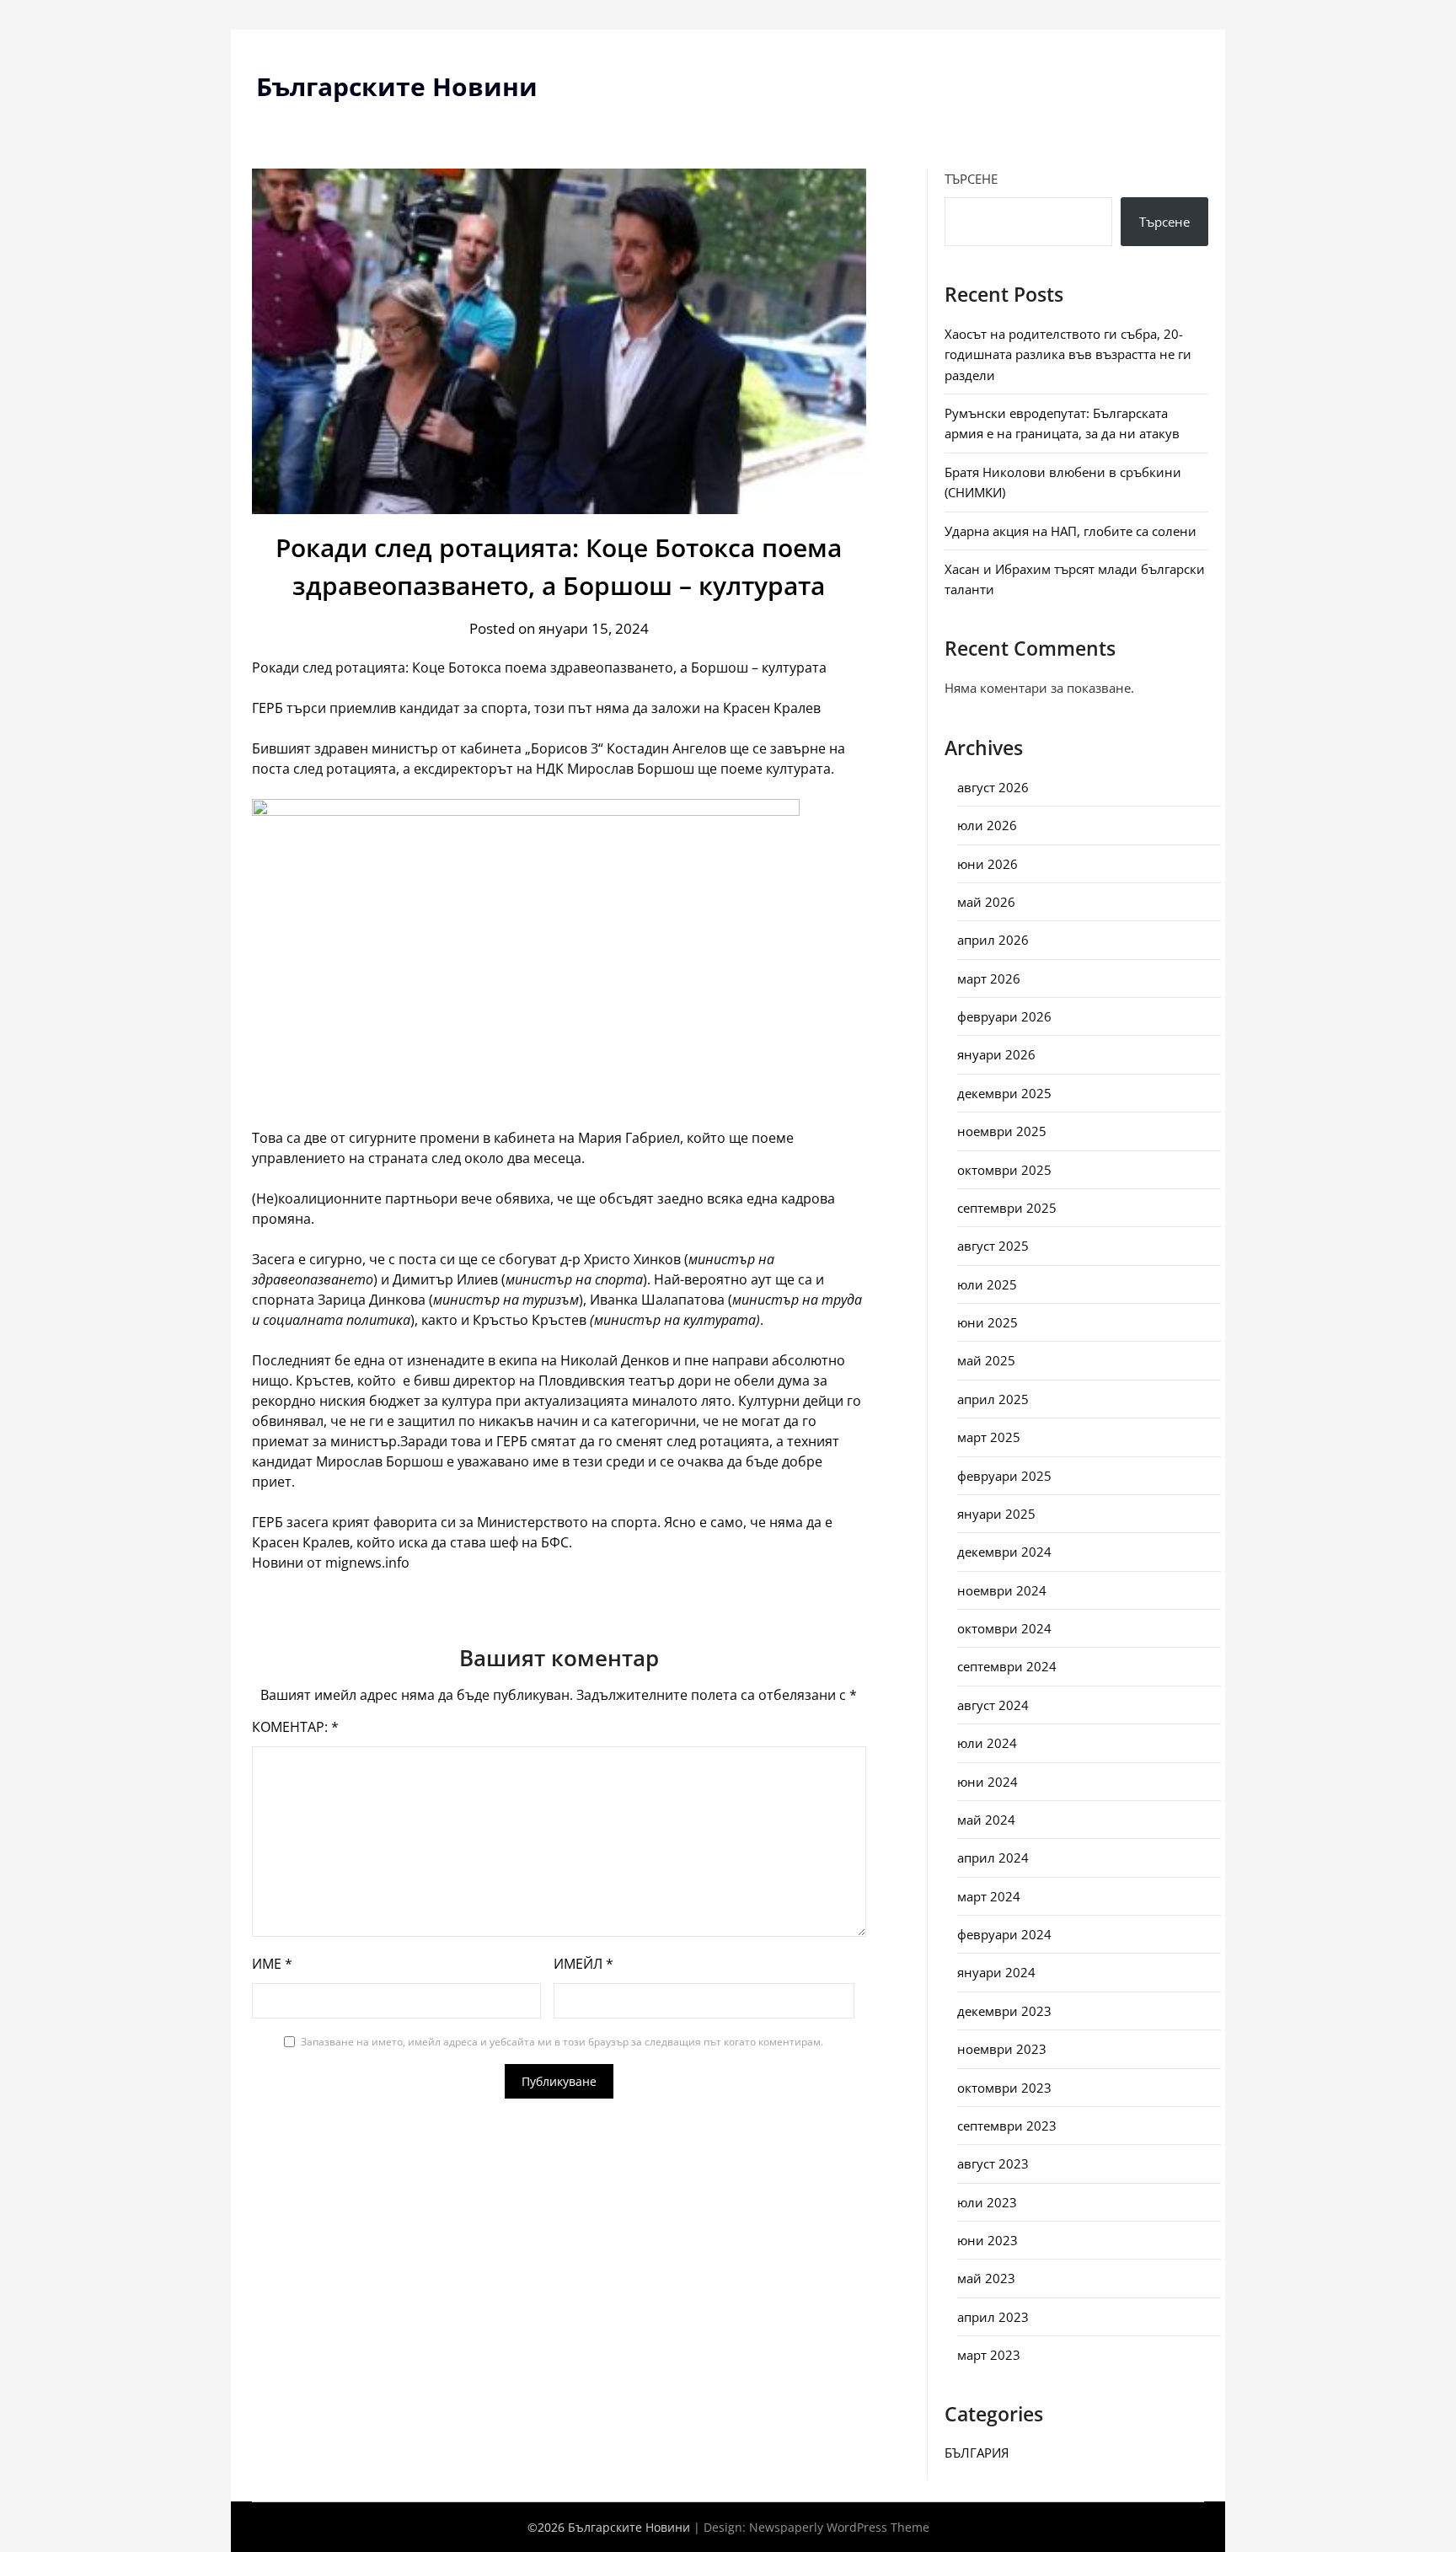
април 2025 (993, 1399)
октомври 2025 (1004, 1170)
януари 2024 (996, 1972)
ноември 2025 (1002, 1131)
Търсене (971, 179)
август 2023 (993, 2163)
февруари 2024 (1004, 1934)
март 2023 (989, 2355)
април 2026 (993, 940)
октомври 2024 (1004, 1628)
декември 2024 (1004, 1552)
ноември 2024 (1002, 1590)
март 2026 (989, 978)
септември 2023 (1007, 2126)
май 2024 (986, 1820)
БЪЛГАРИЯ (977, 2453)
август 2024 (993, 1705)
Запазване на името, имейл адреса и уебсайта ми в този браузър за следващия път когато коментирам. (562, 2042)
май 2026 (986, 902)
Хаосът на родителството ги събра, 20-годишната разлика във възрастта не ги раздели (1068, 354)
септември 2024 (1007, 1666)
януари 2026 (996, 1054)
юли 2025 (987, 1284)
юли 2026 (987, 825)
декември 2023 (1004, 2011)
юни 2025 (988, 1322)
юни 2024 (988, 1782)
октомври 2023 (1004, 2088)
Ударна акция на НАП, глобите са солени (1071, 531)
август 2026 (993, 787)
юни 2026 (988, 864)
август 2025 (993, 1246)
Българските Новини (397, 86)
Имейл (583, 1964)
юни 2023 (988, 2240)
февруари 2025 (1004, 1476)
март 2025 (989, 1437)
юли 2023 (987, 2202)
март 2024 (989, 1896)
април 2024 (993, 1858)
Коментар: (295, 1727)
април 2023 (993, 2317)
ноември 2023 (1002, 2049)
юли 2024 (987, 1743)
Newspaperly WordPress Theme (839, 2527)
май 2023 (986, 2278)
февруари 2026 (1004, 1016)
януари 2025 (996, 1514)
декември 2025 (1004, 1093)
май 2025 (986, 1360)
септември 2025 (1007, 1208)
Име (272, 1964)
